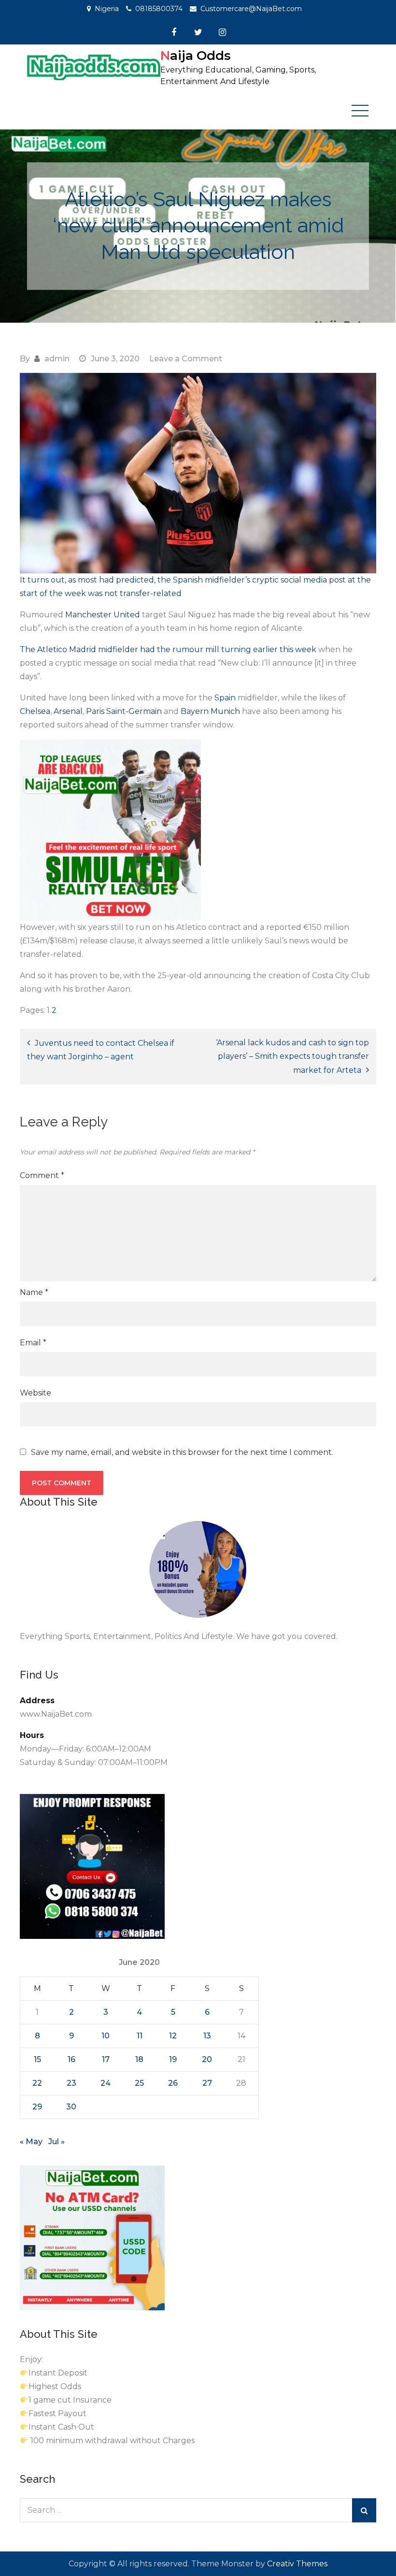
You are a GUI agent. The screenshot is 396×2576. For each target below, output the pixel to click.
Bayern (195, 711)
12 (173, 2036)
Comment (42, 1175)
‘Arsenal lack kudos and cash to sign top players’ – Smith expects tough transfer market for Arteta (292, 1056)
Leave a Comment (186, 359)
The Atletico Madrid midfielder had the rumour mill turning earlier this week (168, 649)
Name (34, 1292)
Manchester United (104, 615)
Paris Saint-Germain (124, 711)
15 (37, 2059)
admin (57, 359)
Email (33, 1343)
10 (106, 2036)
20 (207, 2059)
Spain (225, 698)
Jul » (57, 2142)
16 (71, 2059)
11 (140, 2036)
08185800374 (159, 9)
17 (106, 2059)
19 (173, 2059)
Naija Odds (196, 56)
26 (173, 2083)
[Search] (364, 2510)
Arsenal (68, 711)
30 (71, 2107)
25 (139, 2083)
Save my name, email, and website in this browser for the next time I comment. (182, 1452)
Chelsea (35, 711)
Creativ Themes (297, 2564)
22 (37, 2083)
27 (207, 2083)
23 (71, 2083)
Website (35, 1393)
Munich (225, 711)
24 (106, 2083)
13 (207, 2036)
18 (139, 2059)
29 (37, 2107)
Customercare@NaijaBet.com (251, 9)
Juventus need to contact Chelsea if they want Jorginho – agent (101, 1050)
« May (31, 2142)
